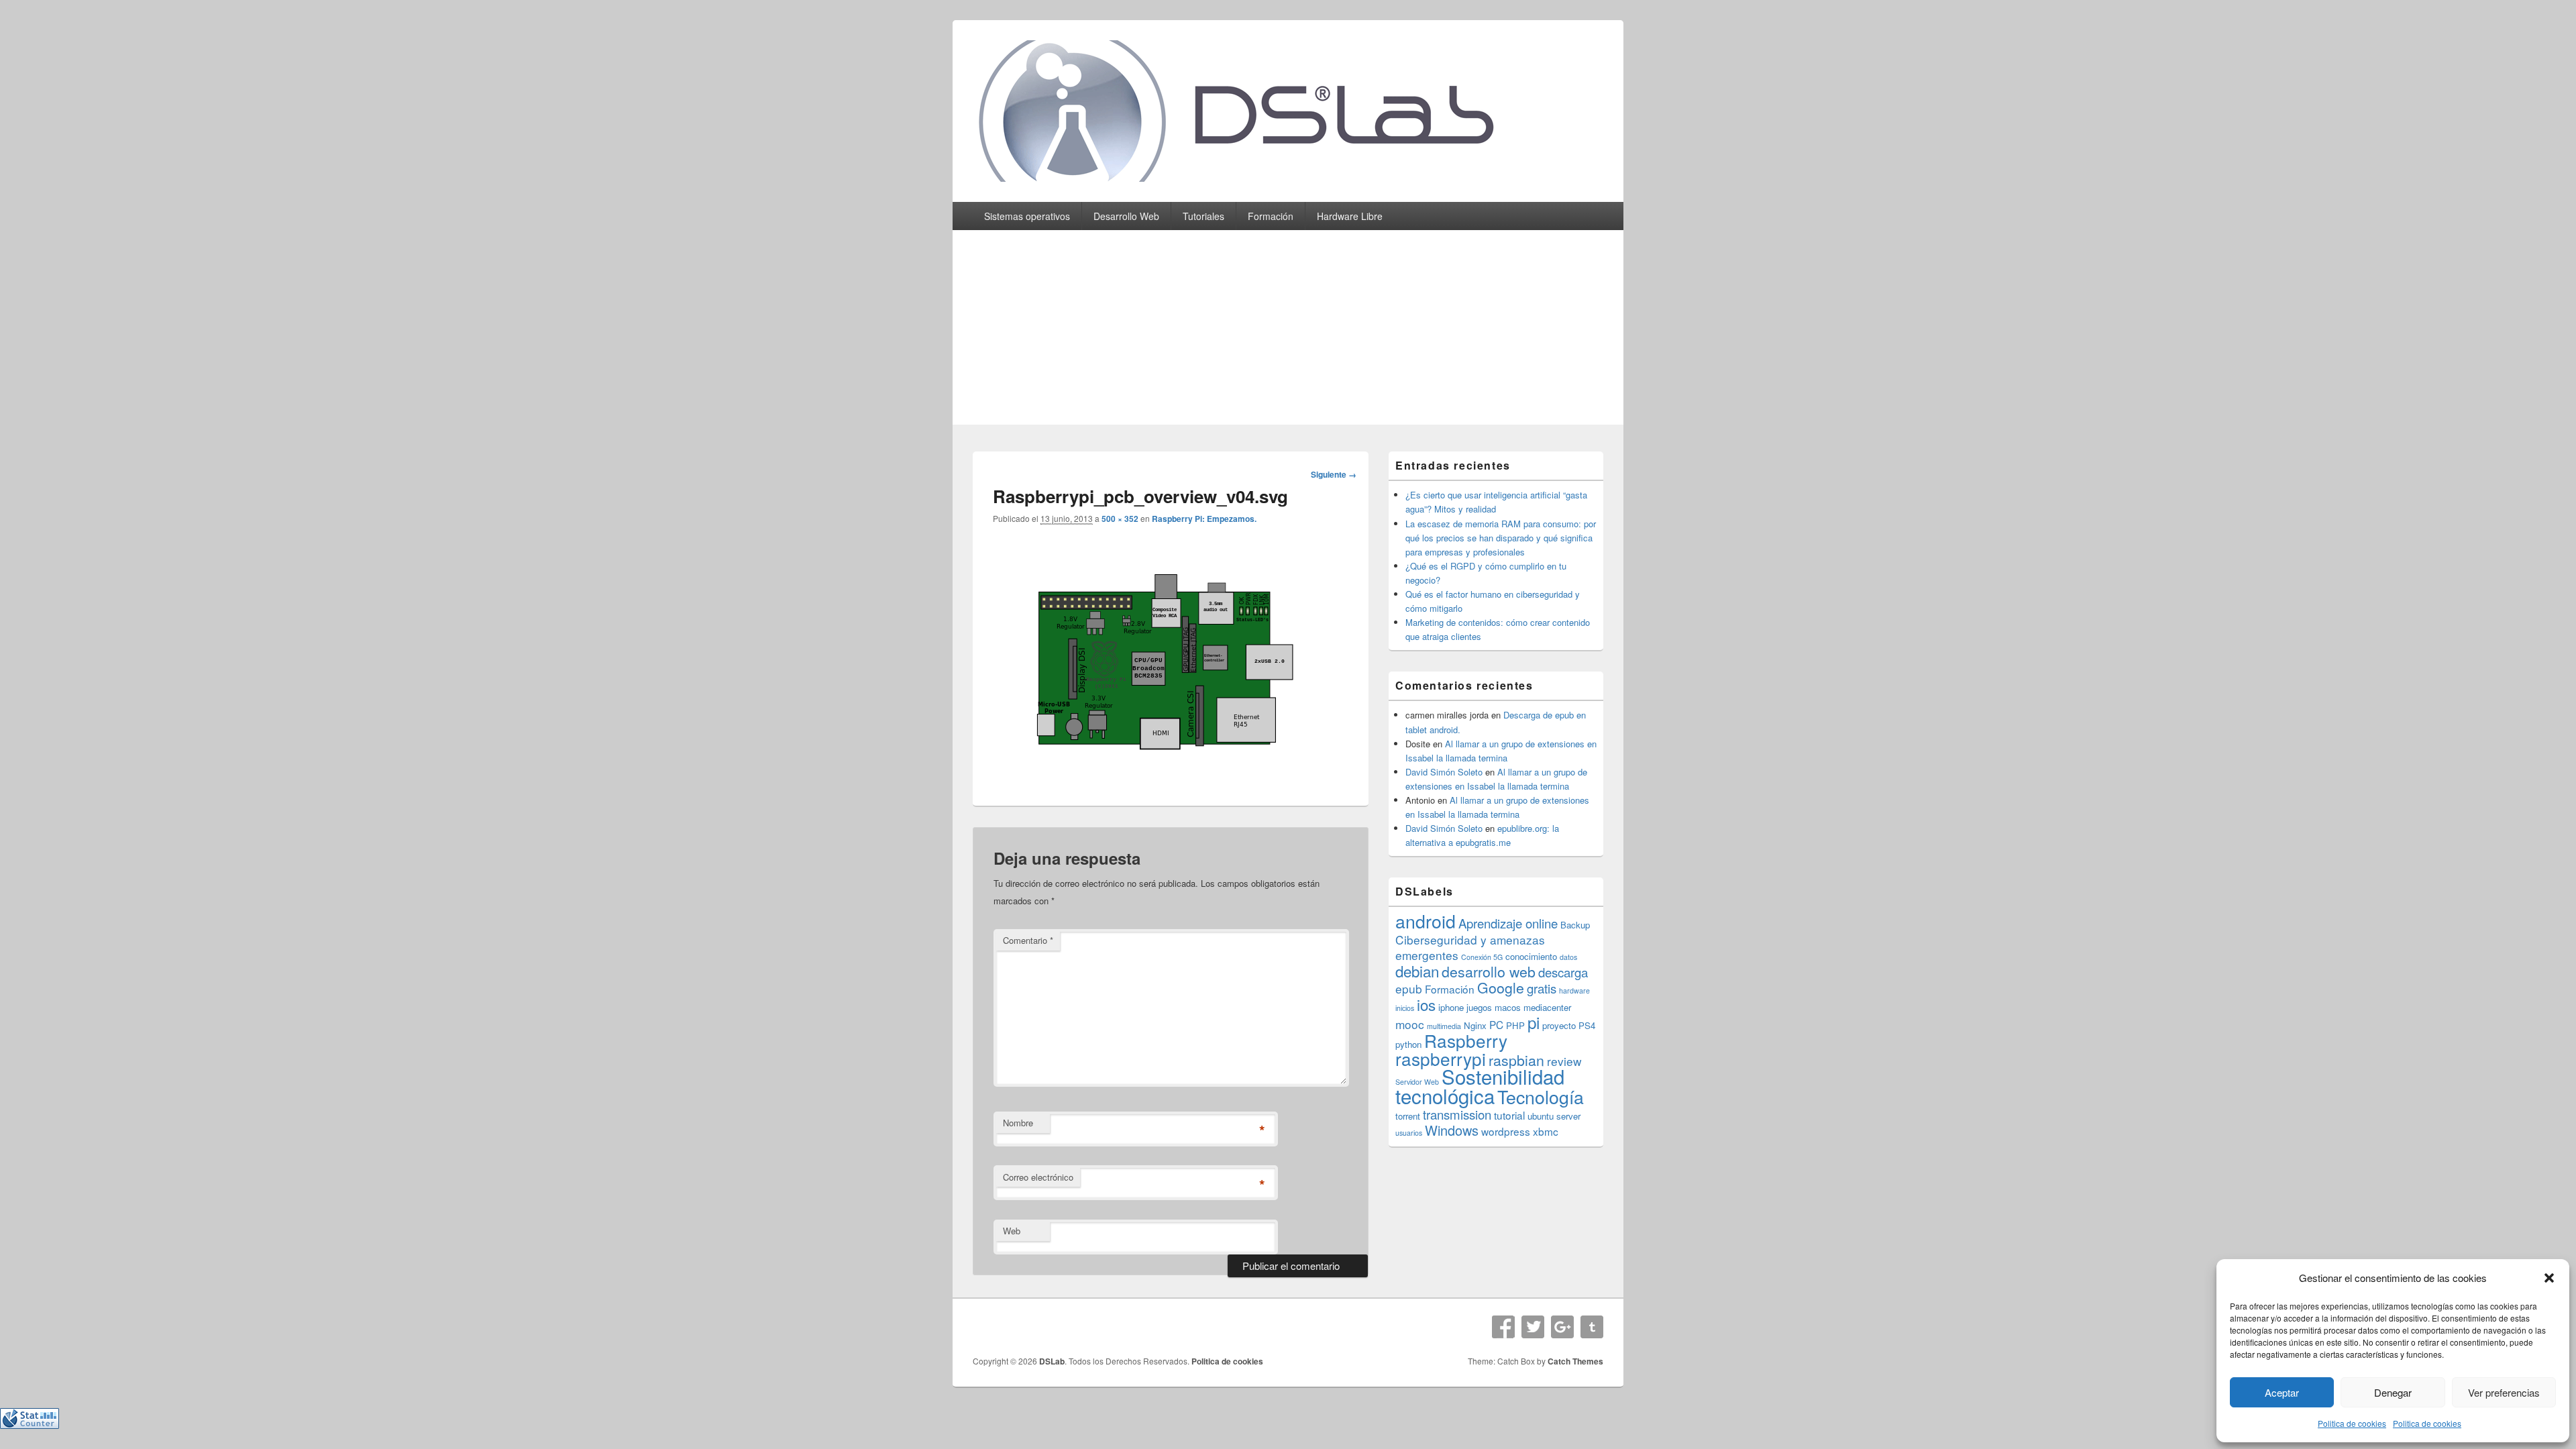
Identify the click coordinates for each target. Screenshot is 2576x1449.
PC (1496, 1024)
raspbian (1516, 1060)
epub (1409, 988)
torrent (1408, 1116)
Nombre (1018, 1123)
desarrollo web (1489, 971)
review (1564, 1061)
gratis (1542, 988)
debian (1417, 971)
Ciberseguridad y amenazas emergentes (1470, 947)
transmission (1457, 1114)
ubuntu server (1554, 1116)
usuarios (1409, 1133)
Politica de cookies (2352, 1423)
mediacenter (1547, 1007)
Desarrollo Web (1126, 216)
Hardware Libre (1350, 216)
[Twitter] (1533, 1327)
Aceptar (2282, 1392)
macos (1508, 1007)
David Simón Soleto (1444, 772)
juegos (1479, 1007)
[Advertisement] (1288, 331)
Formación (1271, 216)
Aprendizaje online (1508, 923)
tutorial (1509, 1115)
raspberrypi (1441, 1058)
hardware (1574, 990)
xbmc (1546, 1131)
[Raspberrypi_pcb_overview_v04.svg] (1161, 776)
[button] (2549, 1278)
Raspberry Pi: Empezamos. (1204, 519)
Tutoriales (1203, 216)
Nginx (1475, 1025)
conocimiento (1531, 956)
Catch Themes (1575, 1361)
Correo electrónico (1038, 1177)
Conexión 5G (1482, 957)
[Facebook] (1503, 1327)
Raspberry (1466, 1040)
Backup (1575, 925)
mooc (1410, 1024)
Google (1501, 987)
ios (1426, 1004)
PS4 (1587, 1025)
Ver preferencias (2504, 1392)
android (1426, 921)
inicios (1405, 1008)
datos (1568, 957)
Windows (1452, 1130)
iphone (1451, 1007)
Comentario (1028, 940)
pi (1534, 1022)
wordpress (1506, 1131)
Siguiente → (1334, 474)
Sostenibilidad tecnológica (1480, 1086)
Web (1012, 1231)
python (1408, 1044)
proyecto (1559, 1025)
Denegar (2393, 1392)
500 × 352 (1120, 519)
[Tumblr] (1592, 1327)
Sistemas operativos (1027, 216)
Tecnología (1541, 1096)
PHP (1515, 1025)
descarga (1563, 972)
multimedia (1444, 1026)
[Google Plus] (1562, 1327)
